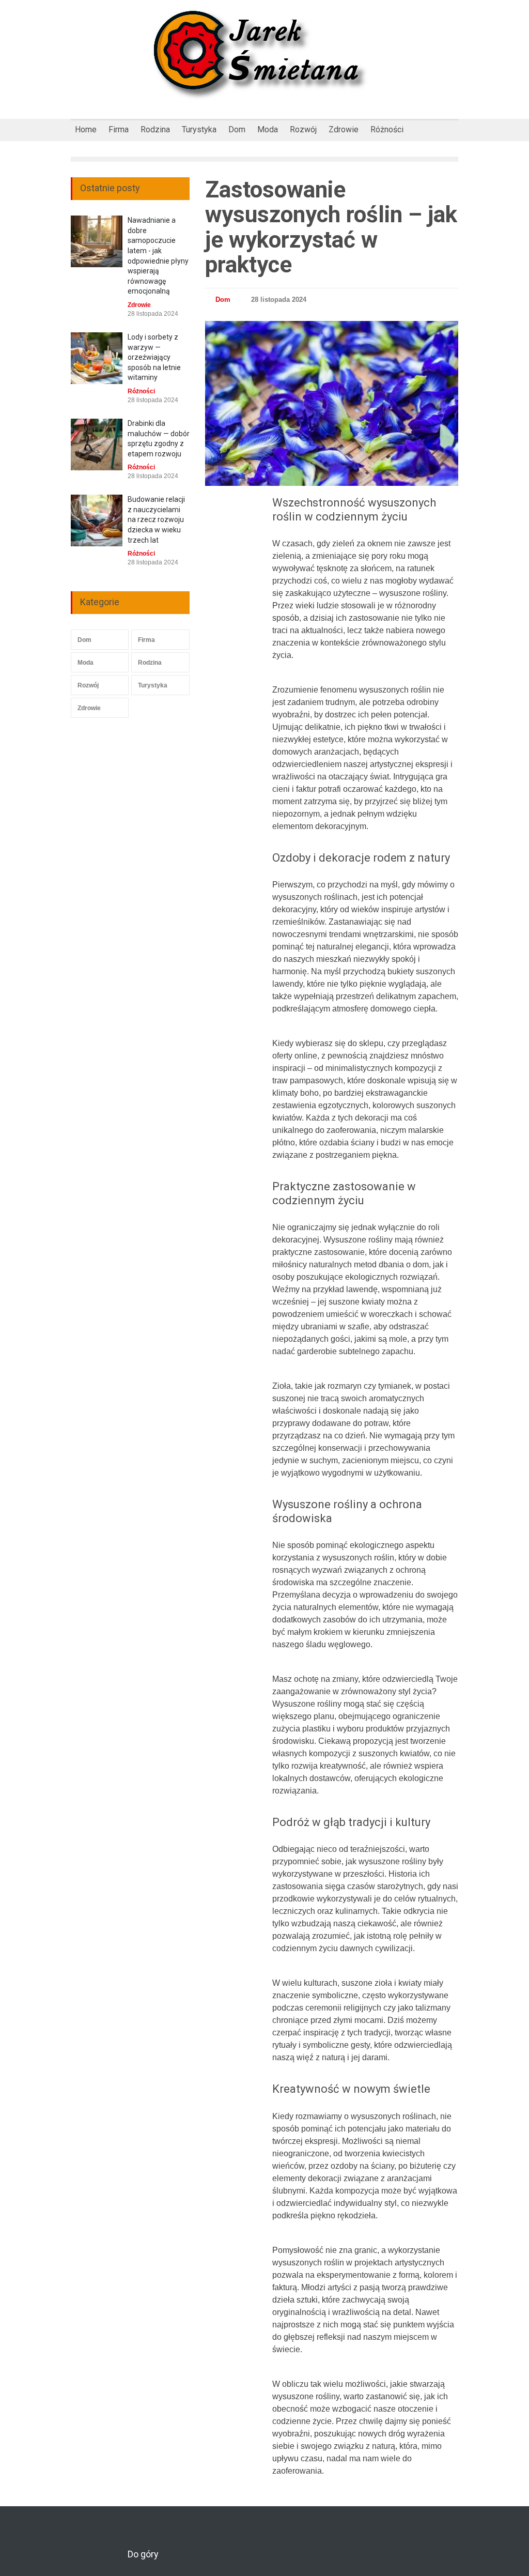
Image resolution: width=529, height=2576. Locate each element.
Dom (237, 129)
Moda (268, 129)
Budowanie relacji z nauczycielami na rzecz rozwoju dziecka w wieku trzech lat (156, 519)
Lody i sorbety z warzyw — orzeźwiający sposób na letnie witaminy (154, 357)
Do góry (143, 2554)
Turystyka (199, 129)
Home (86, 129)
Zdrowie (344, 129)
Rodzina (155, 129)
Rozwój (303, 129)
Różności (387, 129)
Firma (119, 129)
